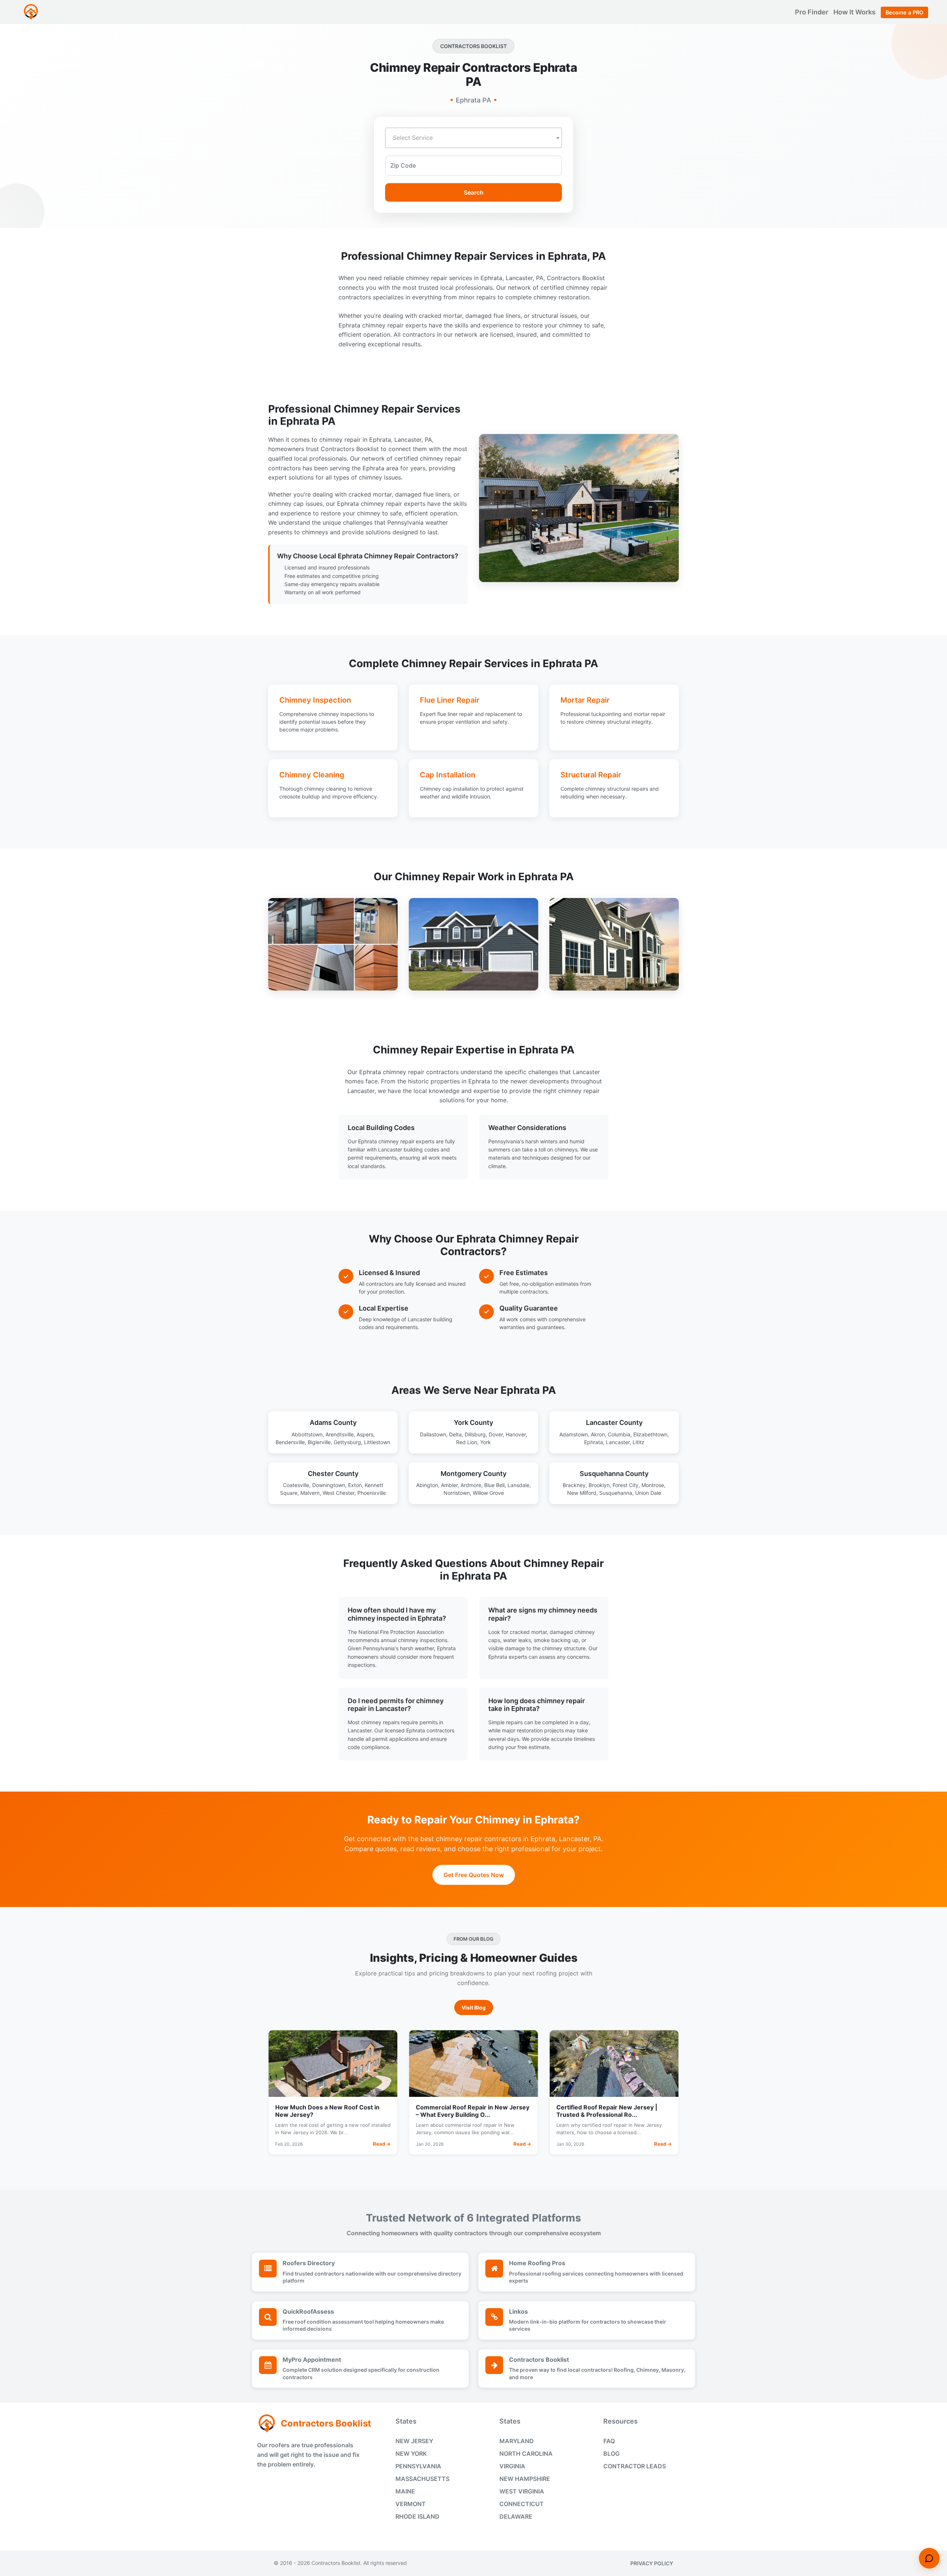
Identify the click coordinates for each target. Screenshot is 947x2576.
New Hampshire (525, 2479)
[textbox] (473, 138)
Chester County (333, 1474)
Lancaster (618, 1442)
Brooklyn (599, 1485)
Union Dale (648, 1493)
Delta (455, 1434)
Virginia (512, 2466)
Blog (611, 2454)
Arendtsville (340, 1434)
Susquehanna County (614, 1474)
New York (411, 2454)
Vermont (411, 2504)
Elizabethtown (650, 1434)
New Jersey (414, 2441)
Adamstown (574, 1434)
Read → (382, 2144)
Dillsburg (475, 1434)
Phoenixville (372, 1493)
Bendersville (290, 1442)
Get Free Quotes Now (474, 1875)
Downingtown (329, 1485)
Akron (598, 1434)
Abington (427, 1485)
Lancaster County (614, 1422)
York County (473, 1422)
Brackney (574, 1485)
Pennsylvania (418, 2466)
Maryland (517, 2441)
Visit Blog (474, 2007)
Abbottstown (307, 1434)
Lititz (638, 1442)
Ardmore (471, 1485)
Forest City (626, 1485)
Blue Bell (494, 1485)
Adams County (333, 1422)
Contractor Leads (635, 2466)
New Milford (582, 1493)
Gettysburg (347, 1442)
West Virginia (522, 2491)
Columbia (619, 1434)
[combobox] (473, 138)
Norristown (457, 1493)
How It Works (855, 12)
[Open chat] (929, 2558)
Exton (355, 1485)
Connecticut (522, 2504)
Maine (405, 2491)
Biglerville (319, 1442)
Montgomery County (473, 1474)
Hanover (516, 1434)
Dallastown (433, 1434)
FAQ (609, 2441)
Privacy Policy (652, 2563)
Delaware (516, 2516)
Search (474, 192)
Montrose (653, 1485)
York (486, 1442)
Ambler (449, 1485)
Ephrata (594, 1442)
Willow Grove (488, 1493)
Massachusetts (422, 2479)
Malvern (310, 1493)
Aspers (365, 1434)
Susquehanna (616, 1493)
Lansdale (518, 1485)
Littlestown (377, 1442)
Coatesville (296, 1485)
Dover (496, 1434)
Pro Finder (812, 12)
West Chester (338, 1493)
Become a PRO (904, 12)
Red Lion (467, 1442)
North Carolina (526, 2454)
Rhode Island (417, 2516)
